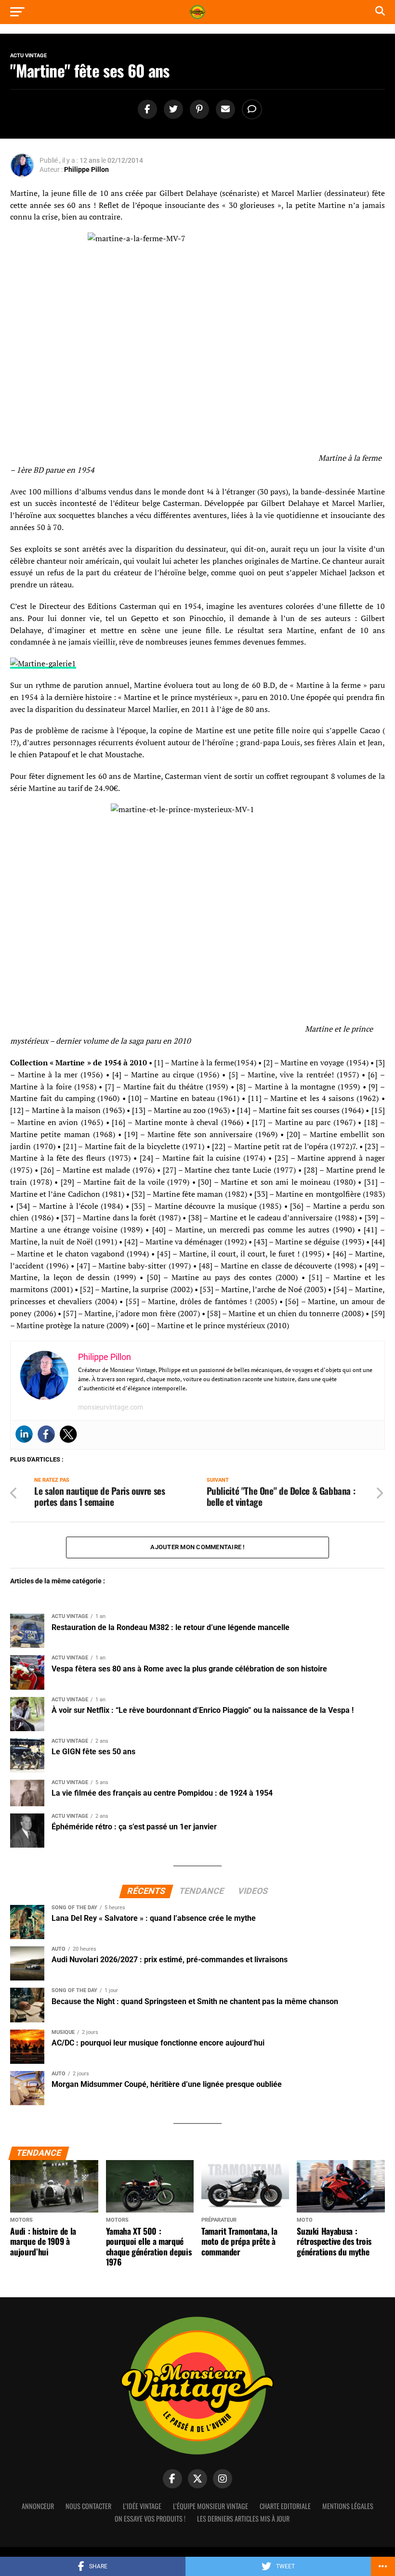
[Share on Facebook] (146, 110)
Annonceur (38, 2506)
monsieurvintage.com (111, 1407)
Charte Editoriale (285, 2506)
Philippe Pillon (86, 169)
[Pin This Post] (198, 110)
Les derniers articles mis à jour (243, 2518)
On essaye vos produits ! (150, 2518)
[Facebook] (46, 1434)
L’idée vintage (142, 2506)
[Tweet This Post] (172, 110)
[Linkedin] (24, 1434)
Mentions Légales (348, 2506)
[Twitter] (68, 1434)
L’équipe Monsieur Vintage (211, 2506)
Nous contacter (88, 2506)
